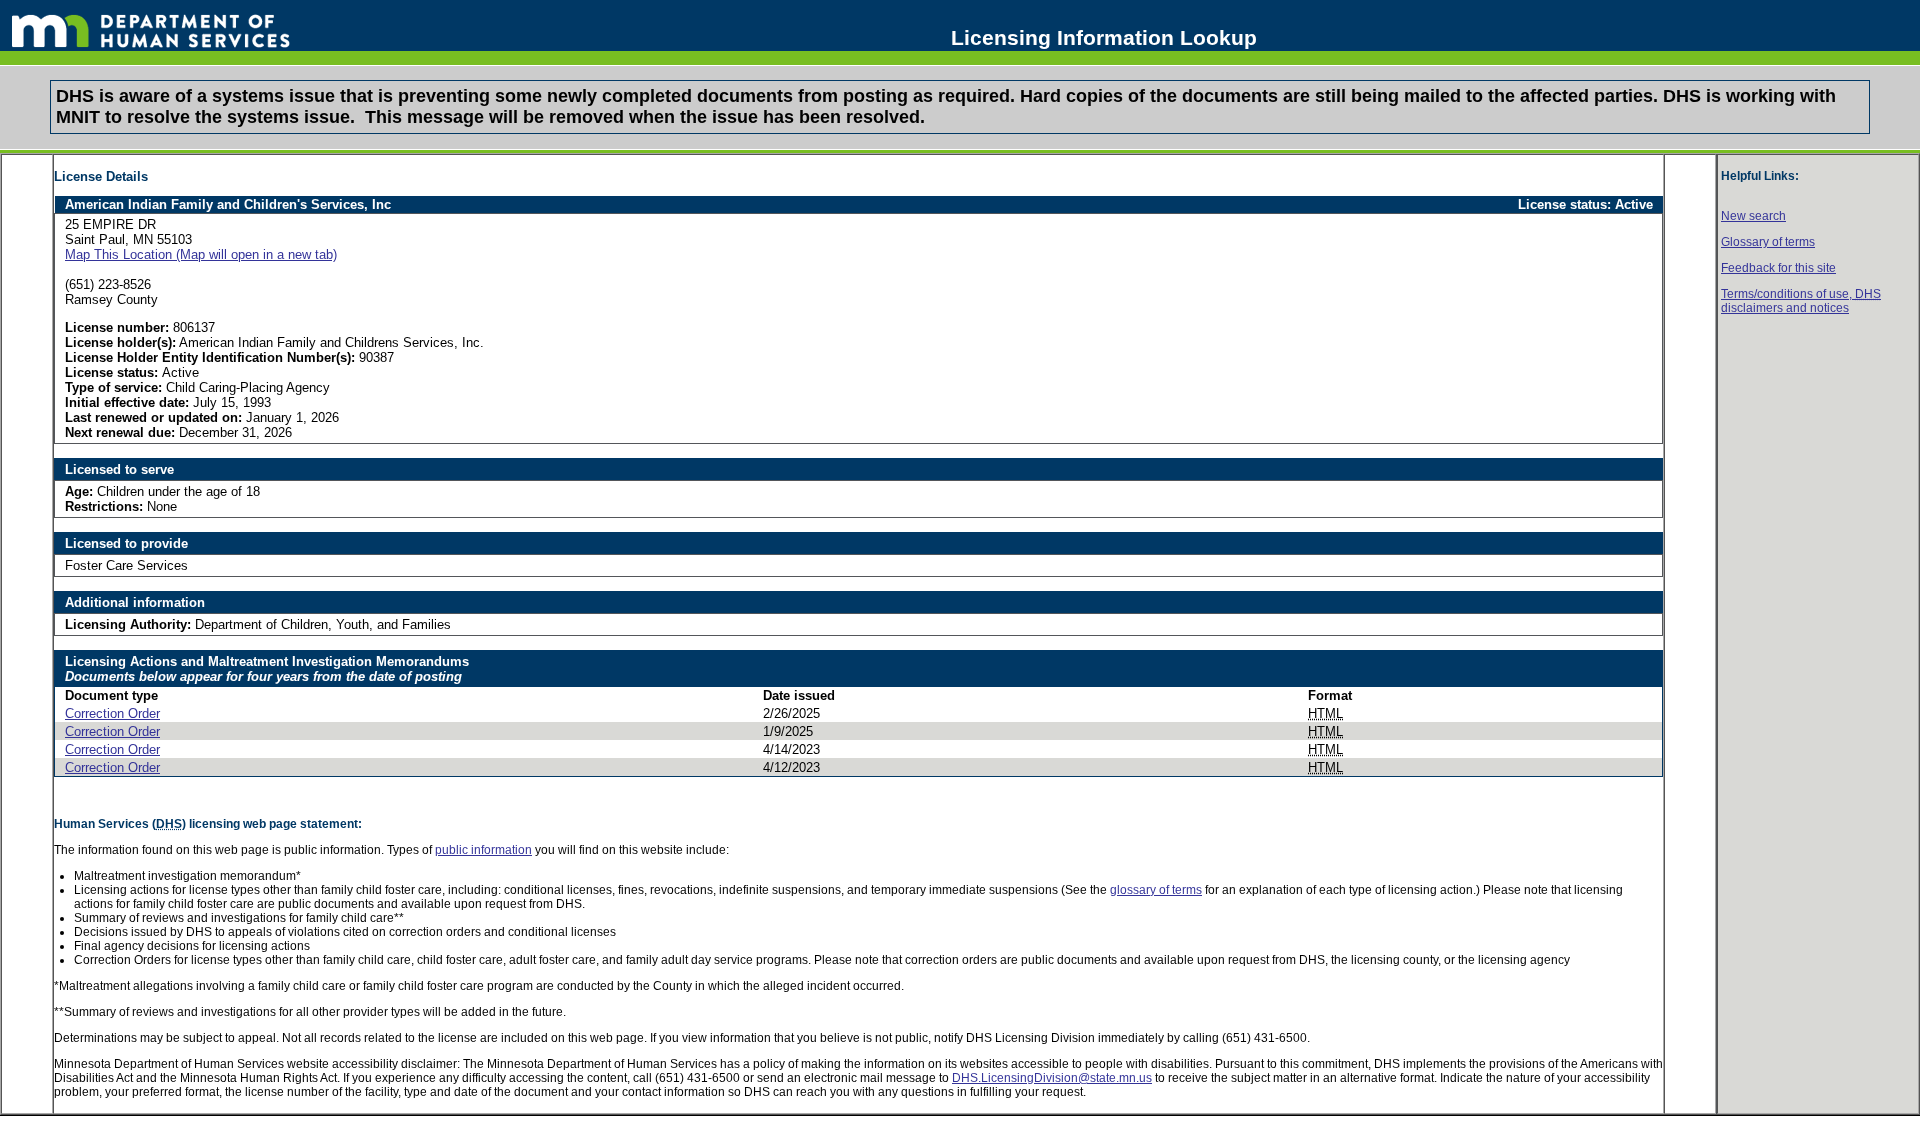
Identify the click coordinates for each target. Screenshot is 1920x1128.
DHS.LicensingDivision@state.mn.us (1052, 1078)
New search (1753, 216)
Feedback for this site (1778, 268)
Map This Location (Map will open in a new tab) (201, 254)
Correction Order (112, 713)
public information (483, 850)
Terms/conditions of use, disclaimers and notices (1801, 301)
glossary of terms (1156, 890)
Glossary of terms (1768, 242)
